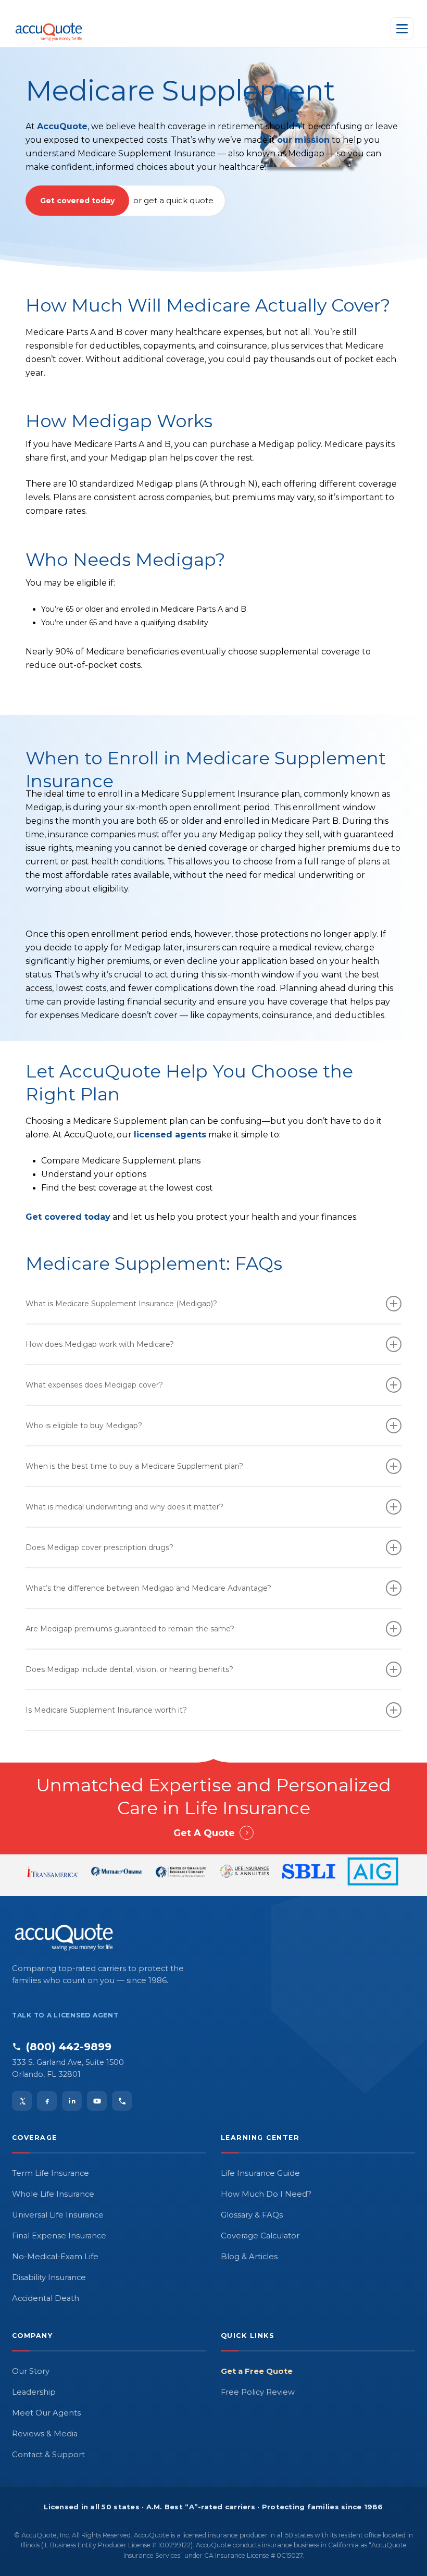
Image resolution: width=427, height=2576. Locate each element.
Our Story (31, 2371)
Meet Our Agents (46, 2413)
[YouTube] (97, 2101)
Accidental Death (46, 2298)
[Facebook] (47, 2101)
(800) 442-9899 (69, 2047)
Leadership (34, 2392)
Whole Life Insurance (53, 2194)
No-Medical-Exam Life (55, 2257)
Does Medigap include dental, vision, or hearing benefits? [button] (129, 1669)
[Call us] (122, 2101)
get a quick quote (179, 200)
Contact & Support (48, 2455)
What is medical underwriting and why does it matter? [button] (124, 1507)
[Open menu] (402, 29)
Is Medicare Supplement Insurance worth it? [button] (106, 1710)
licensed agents (170, 1135)
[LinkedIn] (72, 2101)
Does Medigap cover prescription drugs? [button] (99, 1547)
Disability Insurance (49, 2277)
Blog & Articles (249, 2257)
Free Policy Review (258, 2392)
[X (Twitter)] (22, 2101)
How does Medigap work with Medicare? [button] (100, 1344)
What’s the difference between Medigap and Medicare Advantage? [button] (148, 1588)
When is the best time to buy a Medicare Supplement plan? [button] (134, 1466)
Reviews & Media (45, 2434)
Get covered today (77, 201)
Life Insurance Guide (260, 2173)
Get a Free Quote (257, 2371)
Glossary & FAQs (252, 2215)
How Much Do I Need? (266, 2194)
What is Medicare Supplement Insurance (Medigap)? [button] (121, 1304)
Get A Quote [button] (204, 1833)
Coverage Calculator (260, 2236)
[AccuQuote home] (49, 29)
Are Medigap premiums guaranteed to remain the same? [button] (130, 1629)
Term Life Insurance (51, 2173)
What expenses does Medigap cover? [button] (94, 1385)
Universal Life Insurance (58, 2215)
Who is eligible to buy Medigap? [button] (84, 1426)
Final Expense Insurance (59, 2236)
